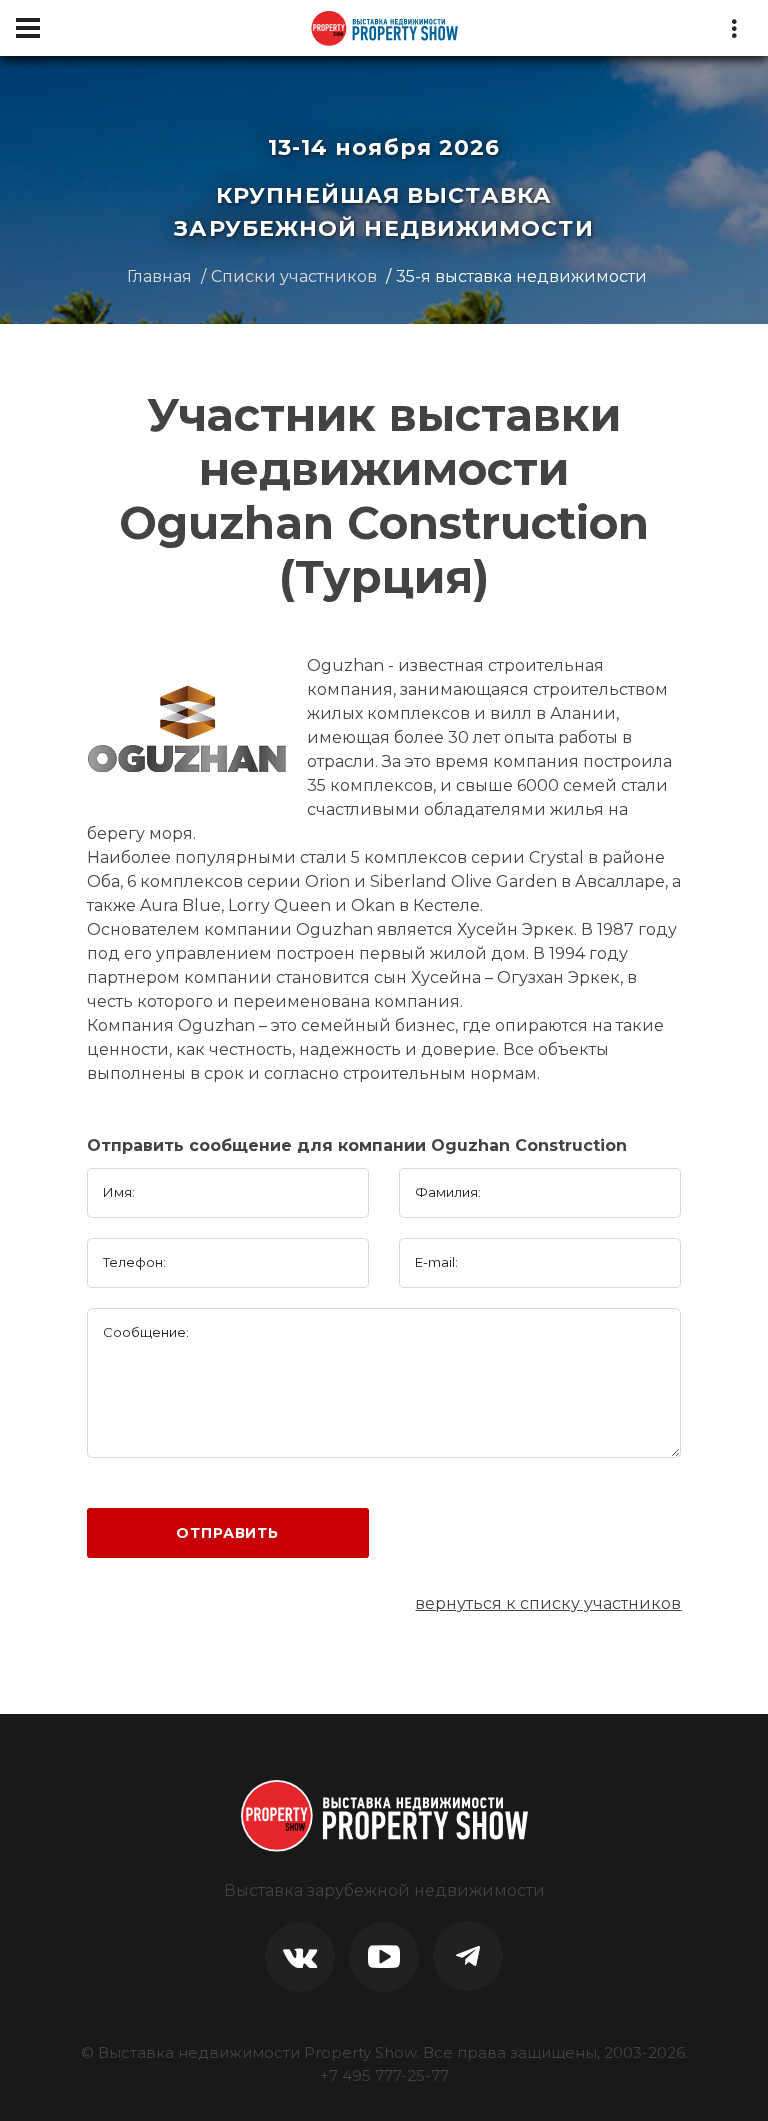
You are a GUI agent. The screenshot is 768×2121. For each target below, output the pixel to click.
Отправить (227, 1533)
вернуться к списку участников (548, 1603)
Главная (159, 276)
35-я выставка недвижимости (521, 276)
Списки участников (294, 276)
